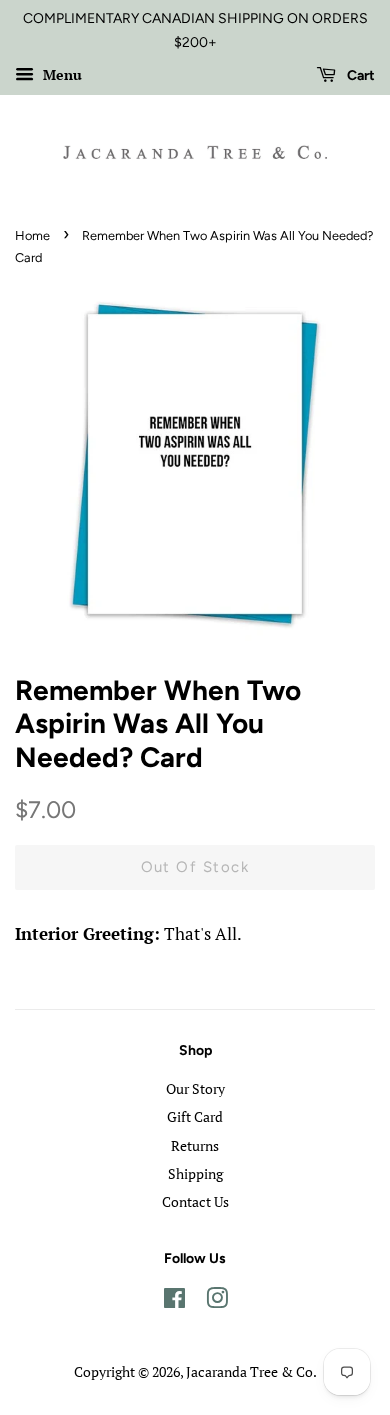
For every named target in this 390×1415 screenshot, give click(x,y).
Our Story (195, 1088)
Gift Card (195, 1116)
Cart (359, 75)
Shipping (195, 1173)
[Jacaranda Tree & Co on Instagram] (217, 1301)
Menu (60, 74)
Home (32, 235)
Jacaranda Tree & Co (249, 1371)
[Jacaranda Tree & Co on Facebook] (174, 1301)
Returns (195, 1145)
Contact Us (195, 1201)
